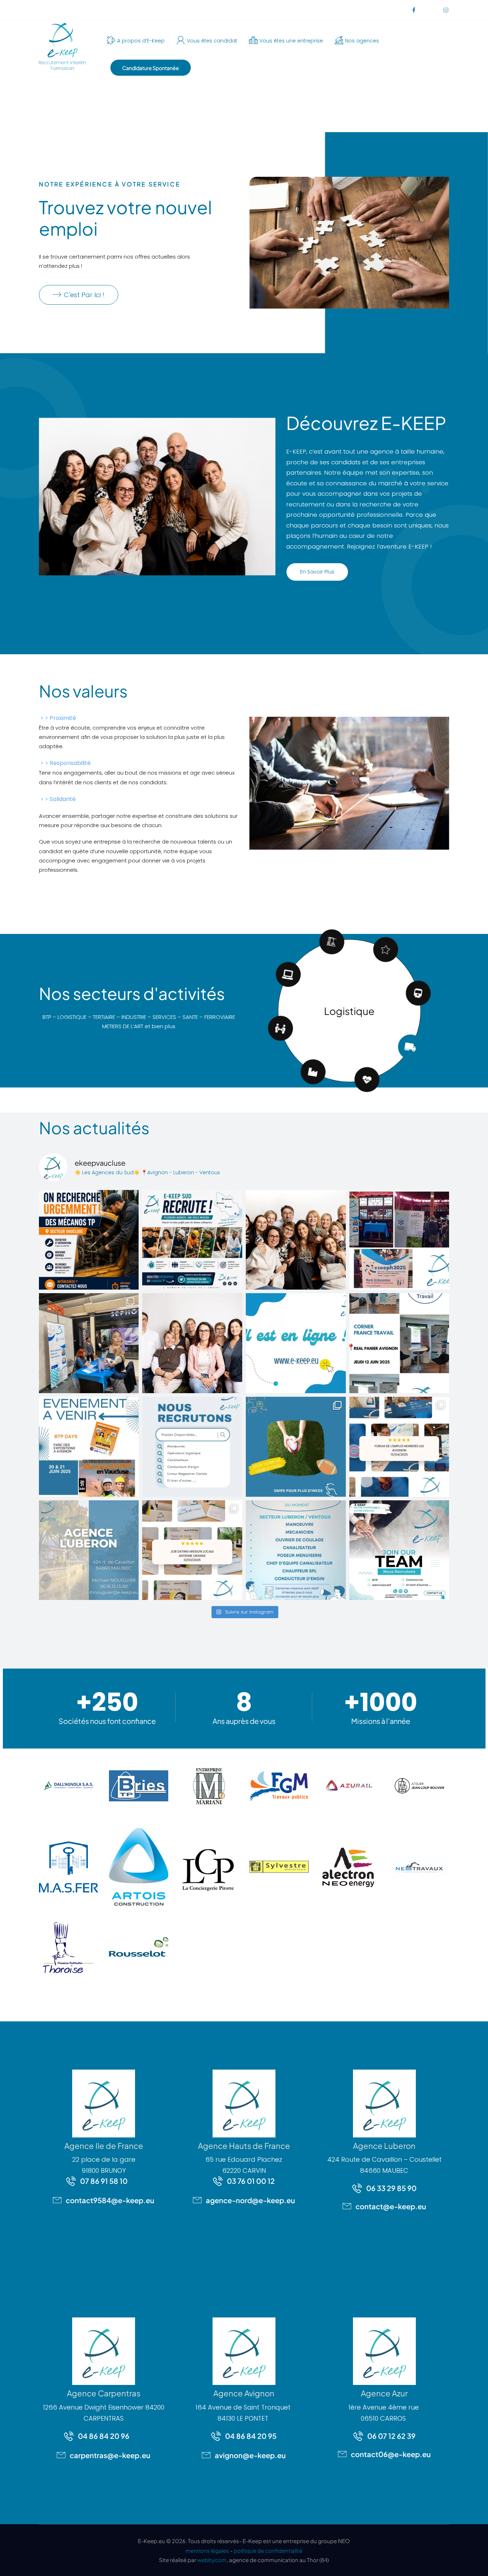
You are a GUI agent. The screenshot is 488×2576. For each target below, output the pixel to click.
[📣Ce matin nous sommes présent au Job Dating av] (192, 1550)
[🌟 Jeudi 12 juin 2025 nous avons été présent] (399, 1343)
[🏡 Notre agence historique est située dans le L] (89, 1550)
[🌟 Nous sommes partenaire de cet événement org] (296, 1447)
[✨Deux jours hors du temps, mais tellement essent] (296, 1240)
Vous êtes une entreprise (291, 41)
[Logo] (62, 46)
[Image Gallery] (69, 1786)
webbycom (212, 2560)
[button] (475, 2555)
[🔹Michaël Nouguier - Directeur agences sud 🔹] (192, 1343)
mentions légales (207, 2550)
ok (256, 2554)
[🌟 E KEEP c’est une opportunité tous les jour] (192, 1447)
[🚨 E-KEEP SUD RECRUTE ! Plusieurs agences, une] (192, 1240)
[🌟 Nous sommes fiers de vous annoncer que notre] (296, 1343)
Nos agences (362, 41)
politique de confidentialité (430, 2554)
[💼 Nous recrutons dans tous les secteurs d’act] (399, 1550)
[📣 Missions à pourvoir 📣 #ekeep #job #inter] (296, 1550)
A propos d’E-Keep (141, 41)
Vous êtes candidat (212, 41)
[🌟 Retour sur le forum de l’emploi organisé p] (399, 1447)
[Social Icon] (414, 10)
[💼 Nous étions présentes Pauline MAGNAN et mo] (399, 1240)
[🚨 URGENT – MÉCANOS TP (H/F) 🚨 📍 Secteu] (89, 1240)
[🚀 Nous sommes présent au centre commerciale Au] (89, 1343)
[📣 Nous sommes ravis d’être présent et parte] (89, 1447)
